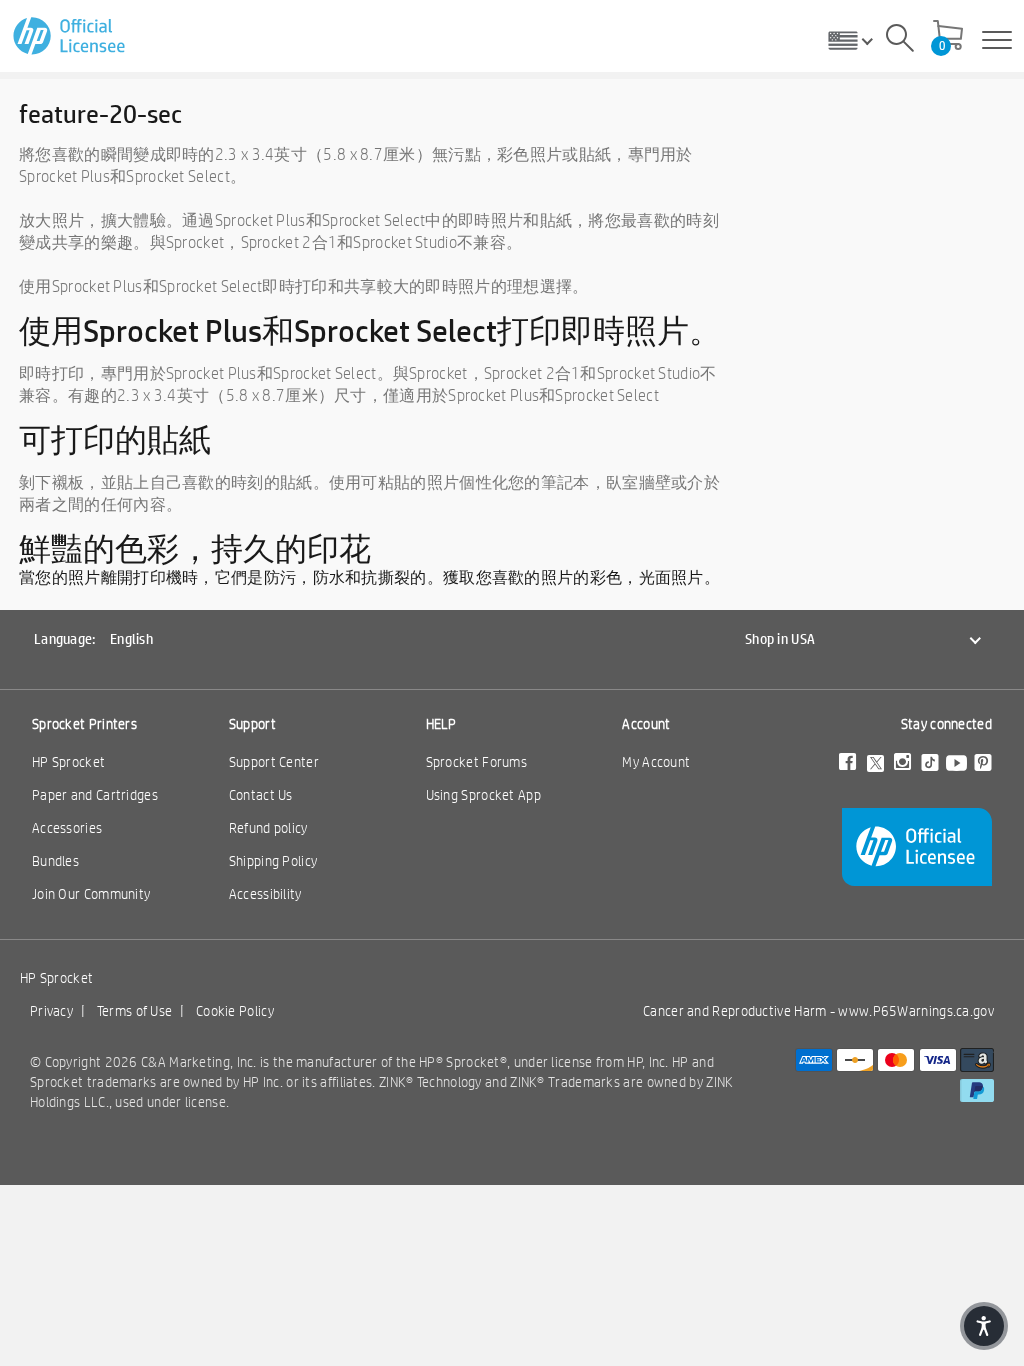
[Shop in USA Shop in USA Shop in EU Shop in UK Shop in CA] (858, 40)
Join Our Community (91, 894)
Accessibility (265, 894)
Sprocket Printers (84, 724)
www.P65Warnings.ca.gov (916, 1011)
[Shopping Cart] (948, 37)
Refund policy (268, 828)
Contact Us (261, 795)
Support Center (274, 762)
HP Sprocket (68, 762)
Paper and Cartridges (95, 795)
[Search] (900, 41)
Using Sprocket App (483, 795)
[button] (984, 1326)
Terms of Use (135, 1011)
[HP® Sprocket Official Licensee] (70, 36)
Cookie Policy (235, 1011)
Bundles (55, 861)
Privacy (51, 1011)
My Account (656, 762)
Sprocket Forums (477, 762)
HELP (441, 724)
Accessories (67, 828)
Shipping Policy (273, 861)
